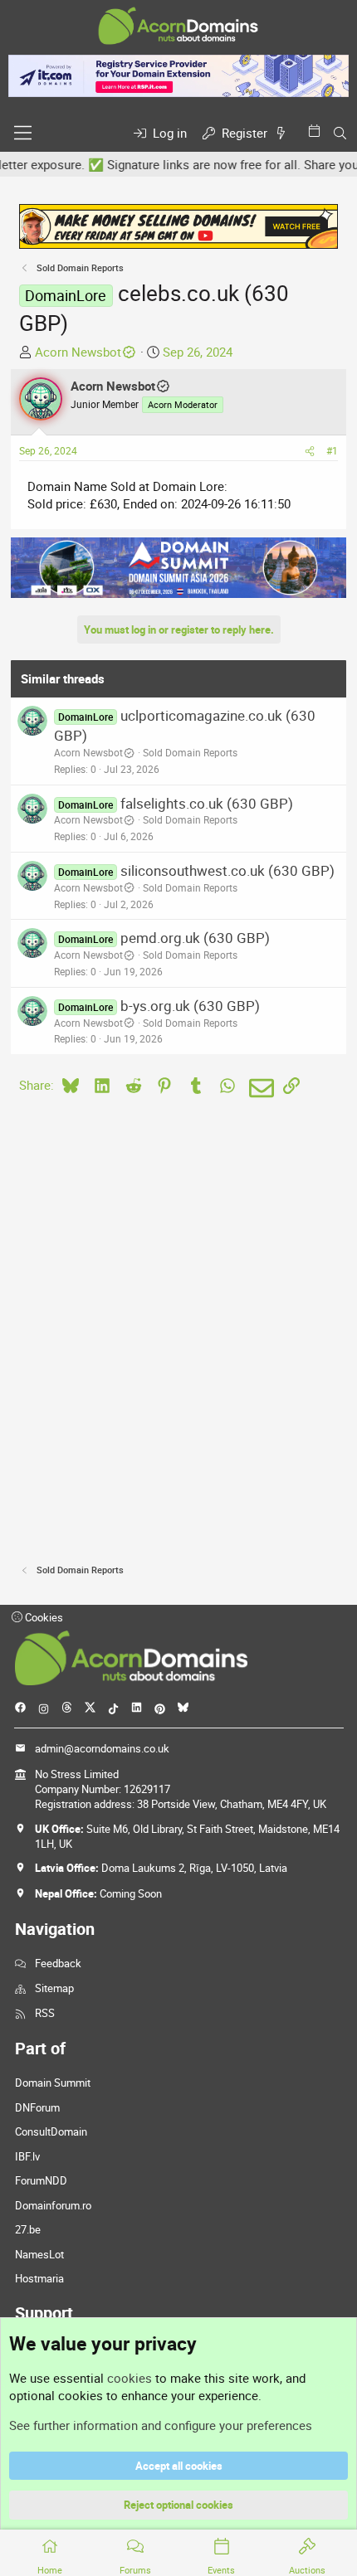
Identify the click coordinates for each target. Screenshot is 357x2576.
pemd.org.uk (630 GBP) (195, 938)
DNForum (37, 2107)
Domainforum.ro (53, 2205)
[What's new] (284, 133)
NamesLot (39, 2254)
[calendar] (317, 131)
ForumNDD (41, 2180)
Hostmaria (39, 2278)
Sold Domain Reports (190, 752)
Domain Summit (53, 2083)
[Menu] (23, 133)
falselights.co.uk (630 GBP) (207, 803)
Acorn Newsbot (78, 352)
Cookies (43, 1617)
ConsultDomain (51, 2131)
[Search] (340, 133)
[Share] (310, 451)
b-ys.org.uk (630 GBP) (190, 1006)
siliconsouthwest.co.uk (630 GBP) (227, 870)
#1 (332, 450)
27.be (28, 2229)
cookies (130, 2378)
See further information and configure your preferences (161, 2425)
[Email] (259, 1088)
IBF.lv (27, 2156)
